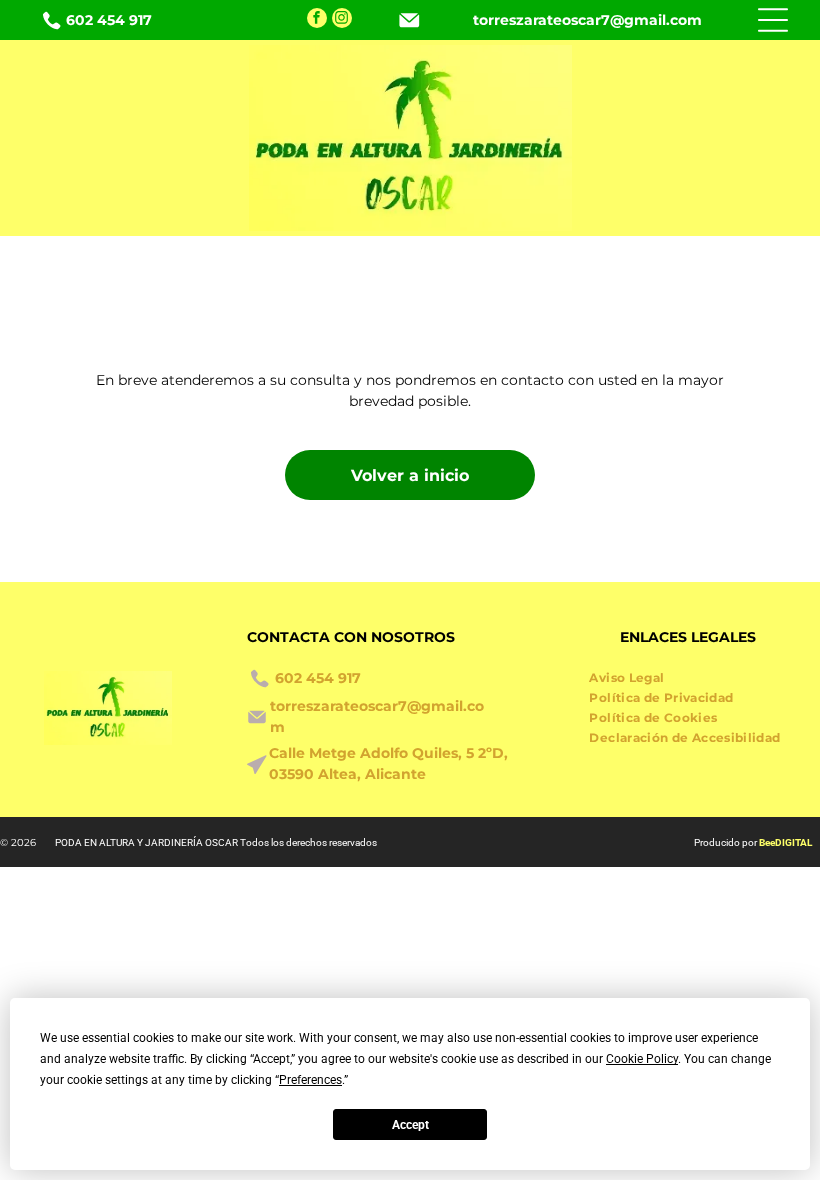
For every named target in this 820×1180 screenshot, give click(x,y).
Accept (410, 1125)
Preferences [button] (310, 1080)
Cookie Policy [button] (642, 1059)
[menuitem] (634, 675)
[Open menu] (773, 20)
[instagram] (342, 20)
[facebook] (317, 20)
